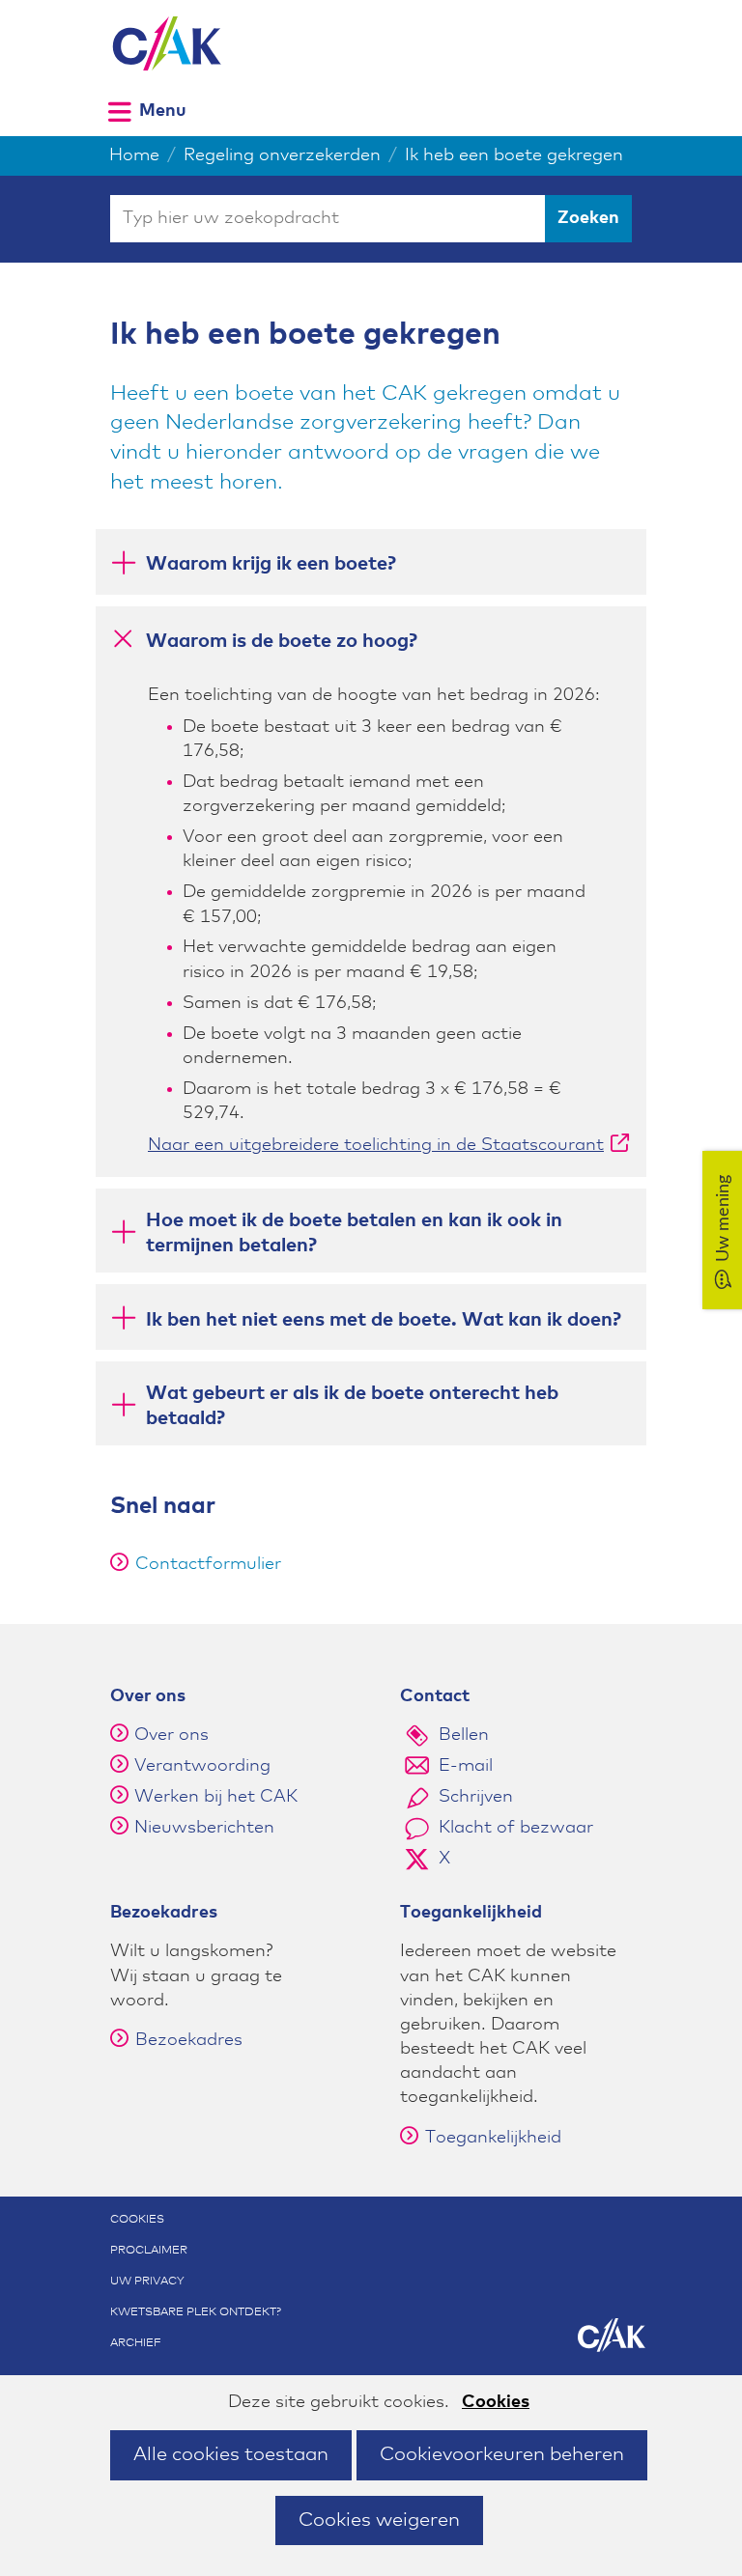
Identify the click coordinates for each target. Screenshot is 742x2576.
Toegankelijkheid (493, 2138)
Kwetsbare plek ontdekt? (196, 2312)
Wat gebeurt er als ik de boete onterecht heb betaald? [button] (352, 1406)
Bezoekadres (189, 2040)
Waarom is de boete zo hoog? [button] (282, 641)
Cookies (496, 2402)
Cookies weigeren (379, 2520)
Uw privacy (147, 2282)
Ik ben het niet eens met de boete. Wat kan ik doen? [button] (384, 1320)
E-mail (466, 1766)
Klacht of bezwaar (516, 1828)
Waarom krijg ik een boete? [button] (271, 564)
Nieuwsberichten (204, 1828)
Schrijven (476, 1797)
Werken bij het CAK (216, 1797)
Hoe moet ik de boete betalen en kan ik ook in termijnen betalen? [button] (354, 1233)
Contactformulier (208, 1564)
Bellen (464, 1735)
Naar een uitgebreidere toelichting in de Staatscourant (388, 1145)
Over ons (171, 1735)
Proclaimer (149, 2251)
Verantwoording (202, 1766)
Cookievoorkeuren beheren (502, 2454)
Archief (136, 2343)
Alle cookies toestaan (231, 2454)
